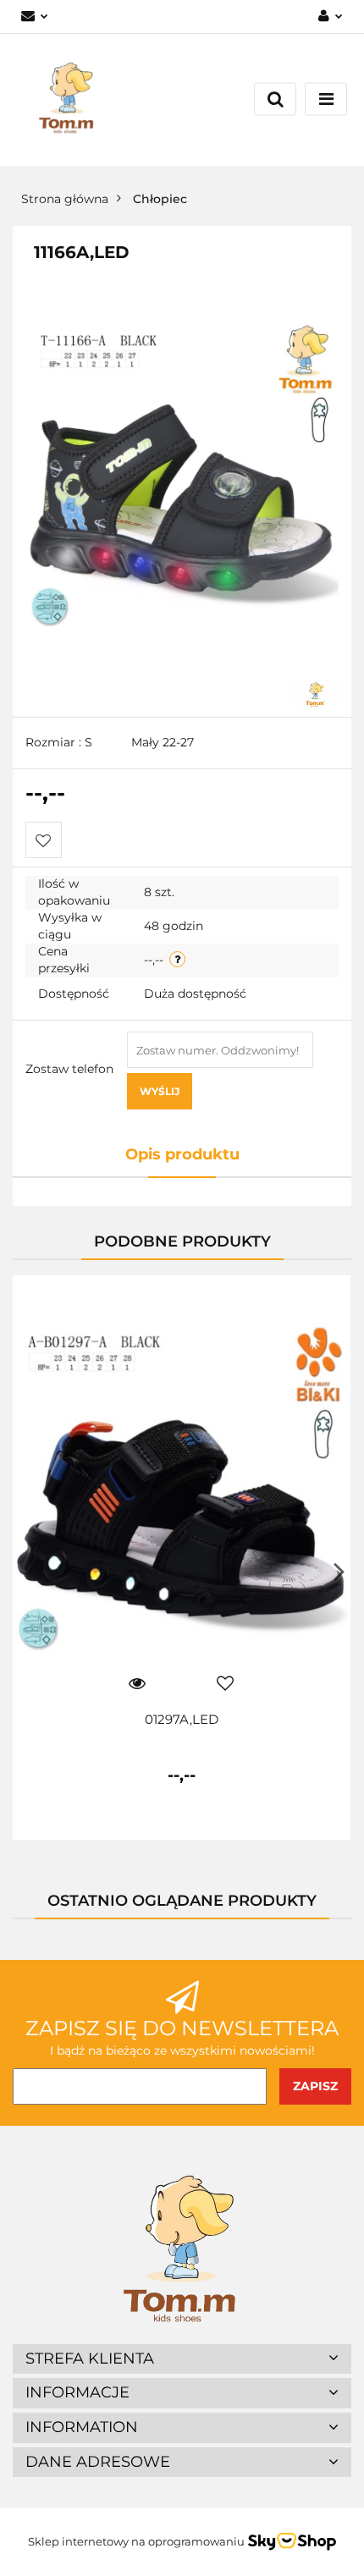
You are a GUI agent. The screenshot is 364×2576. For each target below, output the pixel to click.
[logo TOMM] (316, 692)
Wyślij (160, 1091)
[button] (182, 2359)
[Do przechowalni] (44, 840)
